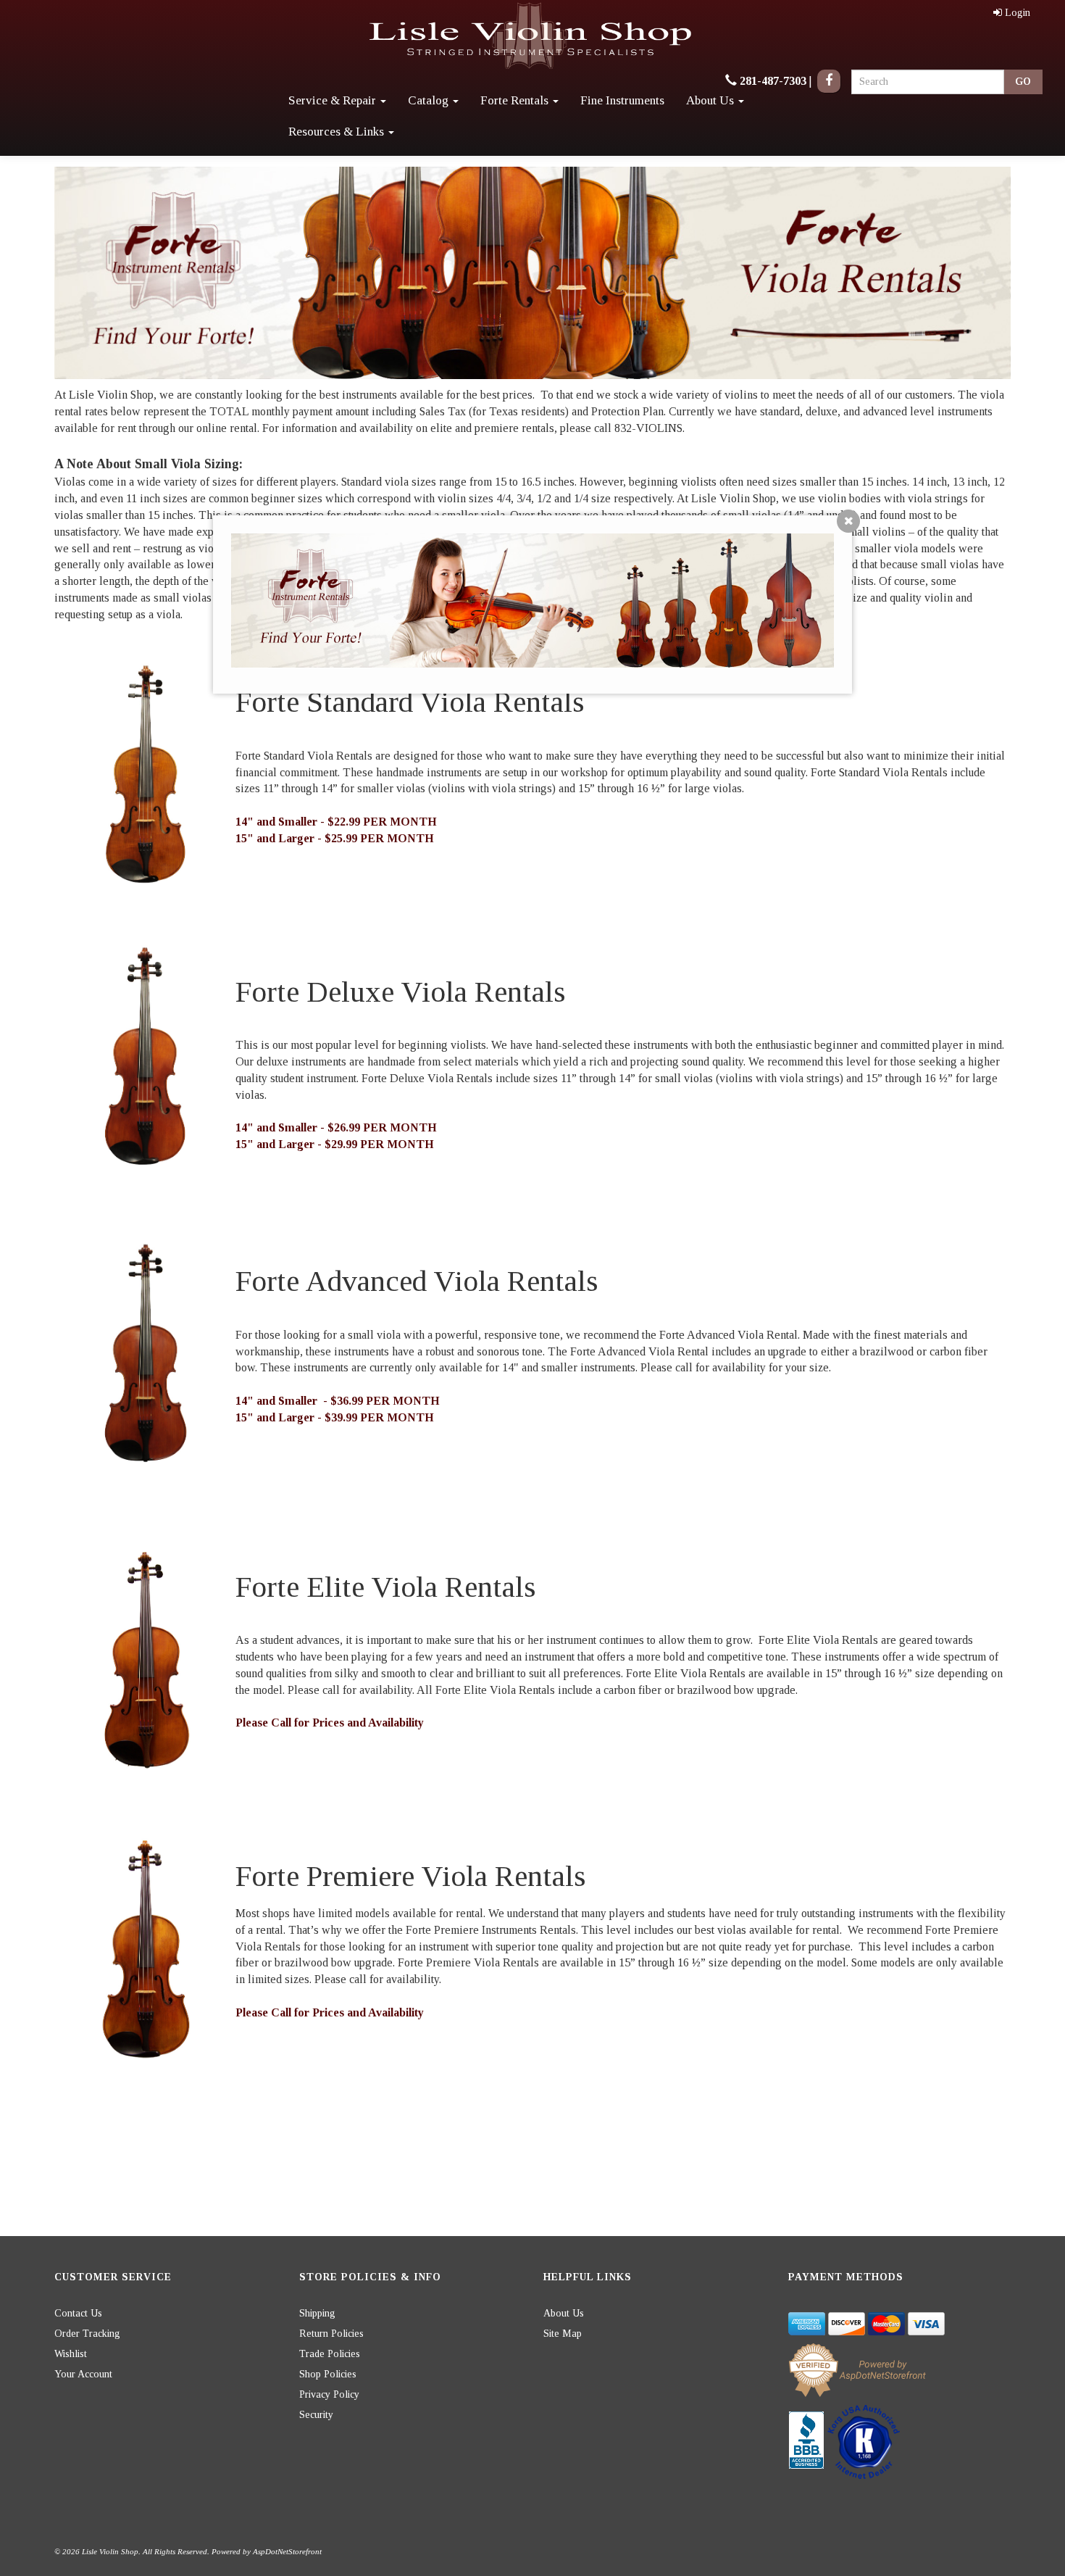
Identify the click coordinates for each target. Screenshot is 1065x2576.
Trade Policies (330, 2354)
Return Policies (331, 2334)
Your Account (83, 2374)
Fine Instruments (622, 100)
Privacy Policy (329, 2394)
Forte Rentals (516, 100)
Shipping (317, 2313)
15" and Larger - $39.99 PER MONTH (335, 1417)
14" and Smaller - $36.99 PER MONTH (338, 1401)
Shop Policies (328, 2374)
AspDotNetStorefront (287, 2551)
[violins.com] (532, 36)
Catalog (430, 100)
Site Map (563, 2334)
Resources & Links (338, 132)
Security (316, 2415)
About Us (711, 100)
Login (1018, 13)
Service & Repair (334, 100)
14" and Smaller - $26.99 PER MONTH (336, 1127)
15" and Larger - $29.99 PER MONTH (335, 1144)
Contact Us (78, 2313)
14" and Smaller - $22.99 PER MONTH (336, 822)
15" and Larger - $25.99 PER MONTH (335, 838)
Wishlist (71, 2354)
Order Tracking (87, 2334)
